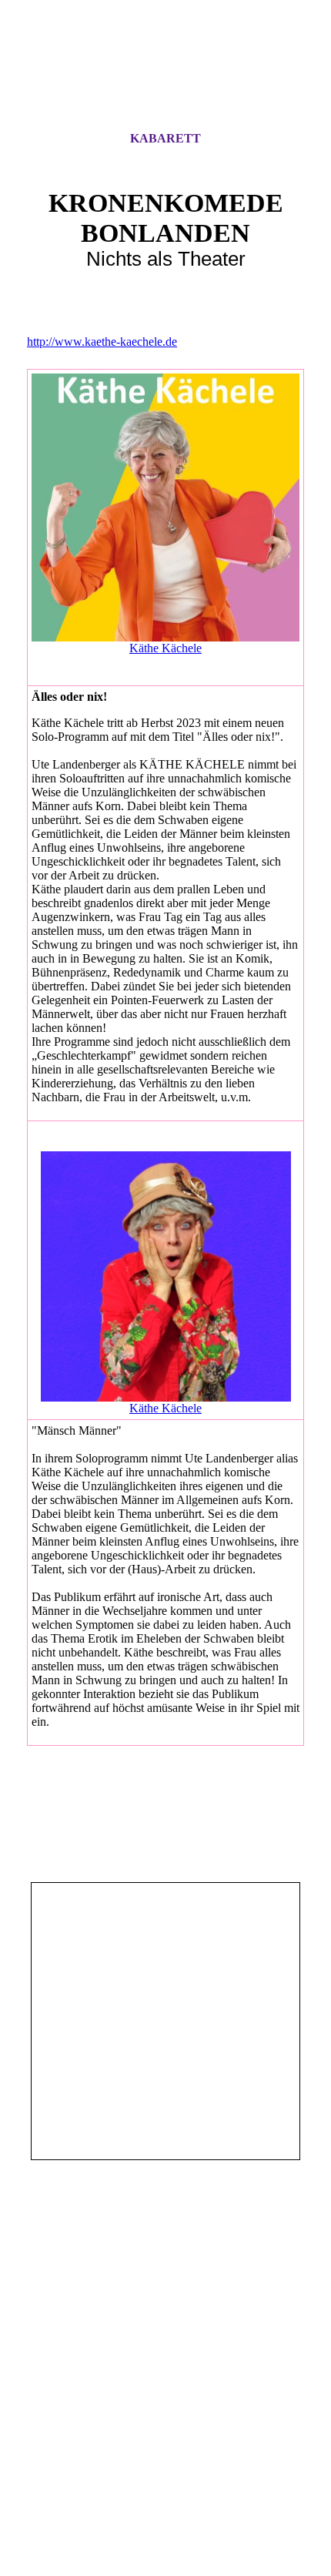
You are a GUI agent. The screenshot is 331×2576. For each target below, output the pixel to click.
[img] (165, 79)
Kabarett (165, 138)
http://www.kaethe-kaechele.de (102, 342)
